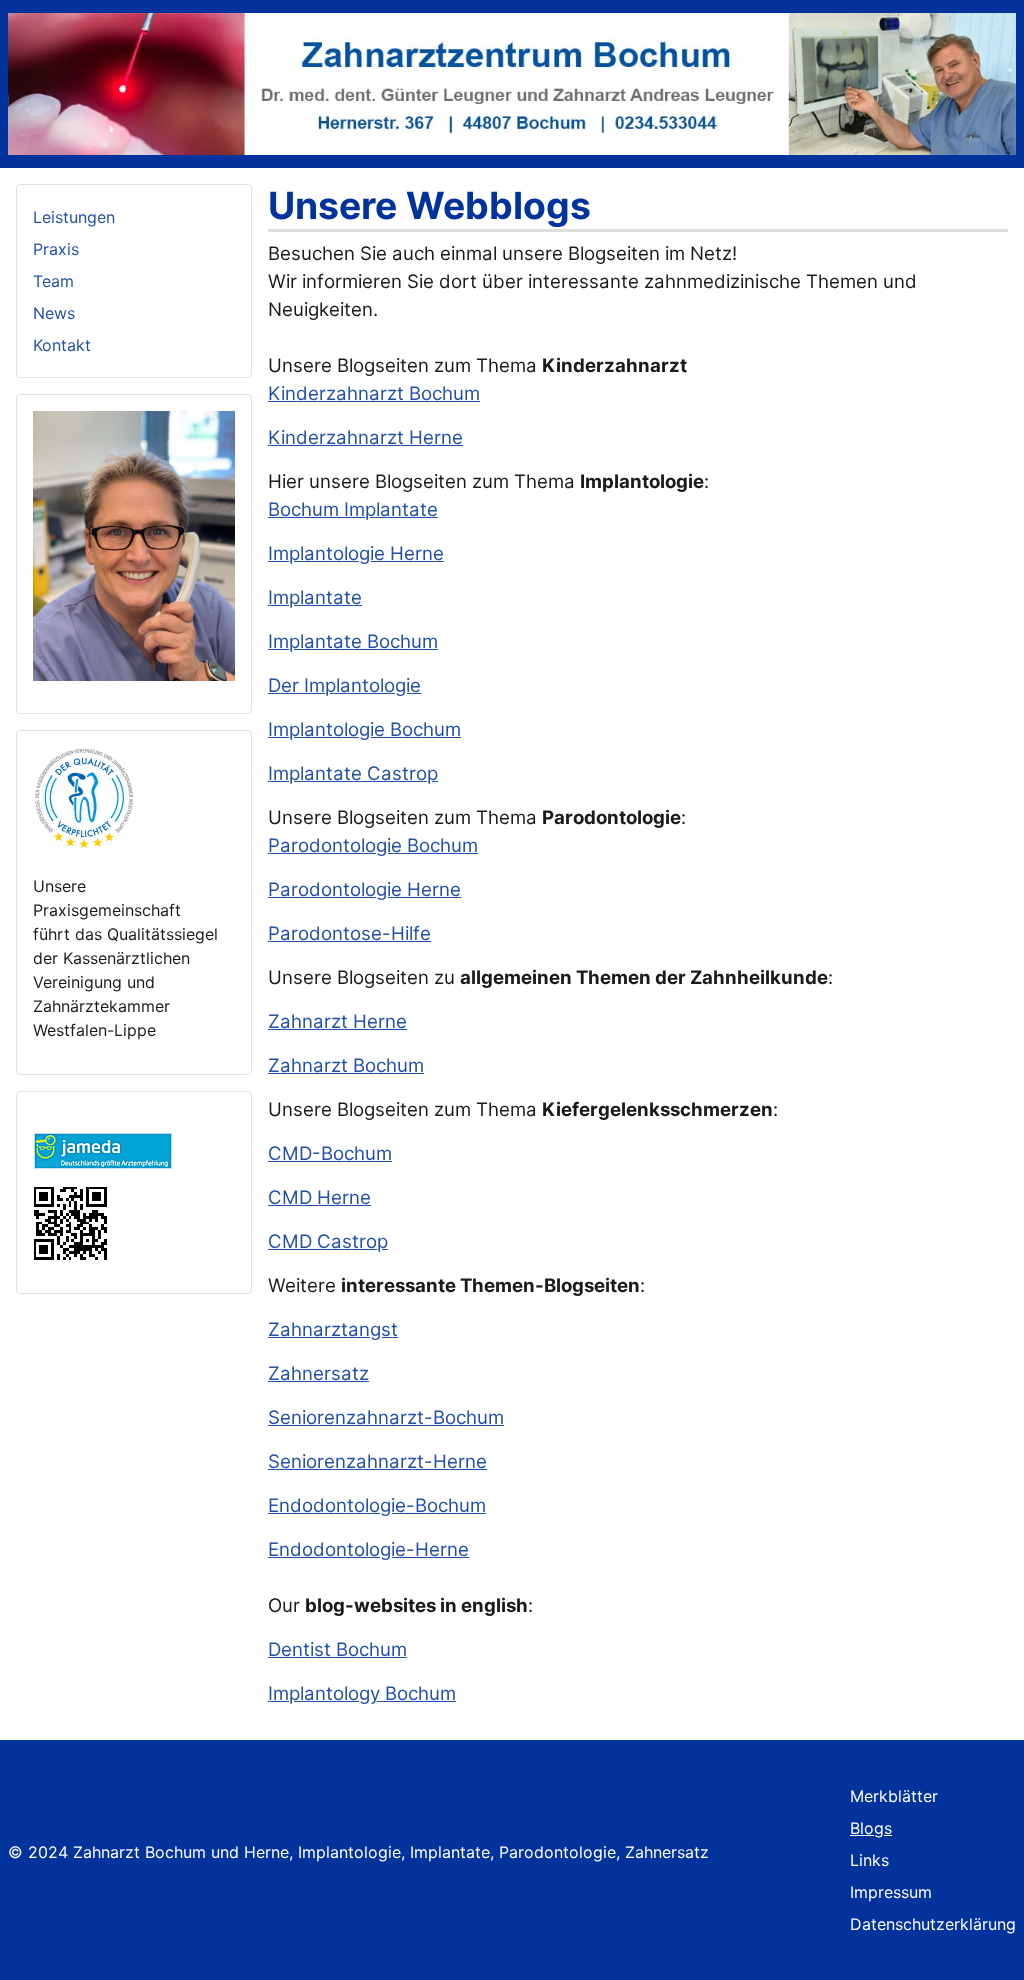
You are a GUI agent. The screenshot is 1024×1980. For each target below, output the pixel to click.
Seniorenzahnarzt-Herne (377, 1461)
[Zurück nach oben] (989, 1943)
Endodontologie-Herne (368, 1549)
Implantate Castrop (353, 773)
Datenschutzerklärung (933, 1924)
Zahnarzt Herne (337, 1021)
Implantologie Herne (356, 553)
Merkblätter (894, 1796)
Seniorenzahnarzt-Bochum (386, 1417)
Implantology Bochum (362, 1693)
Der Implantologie (344, 685)
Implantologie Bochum (364, 729)
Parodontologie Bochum (373, 845)
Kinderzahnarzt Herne (365, 437)
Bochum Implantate (353, 509)
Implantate (315, 597)
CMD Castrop (328, 1241)
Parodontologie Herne (364, 889)
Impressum (891, 1892)
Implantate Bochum (353, 641)
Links (869, 1860)
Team (53, 281)
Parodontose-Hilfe (349, 933)
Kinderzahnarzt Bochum (374, 393)
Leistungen (74, 217)
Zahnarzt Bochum (346, 1065)
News (54, 313)
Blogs (871, 1828)
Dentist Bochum (337, 1649)
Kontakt (62, 345)
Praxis (56, 249)
